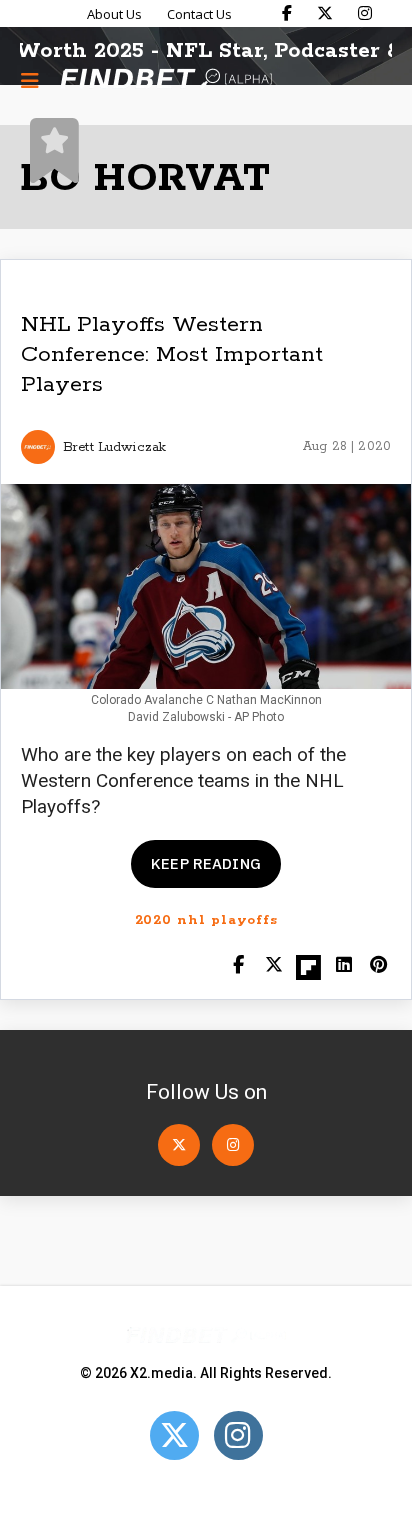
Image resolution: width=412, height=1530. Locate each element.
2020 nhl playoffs (206, 920)
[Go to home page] (166, 80)
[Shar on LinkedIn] (343, 966)
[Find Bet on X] (325, 13)
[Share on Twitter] (273, 966)
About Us (114, 14)
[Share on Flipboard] (308, 966)
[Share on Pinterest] (378, 966)
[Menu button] (30, 80)
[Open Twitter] (179, 1145)
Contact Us (199, 14)
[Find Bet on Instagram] (365, 13)
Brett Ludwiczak (114, 447)
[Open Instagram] (233, 1145)
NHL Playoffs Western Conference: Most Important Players (172, 355)
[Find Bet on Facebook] (287, 13)
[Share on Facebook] (238, 966)
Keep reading (206, 863)
